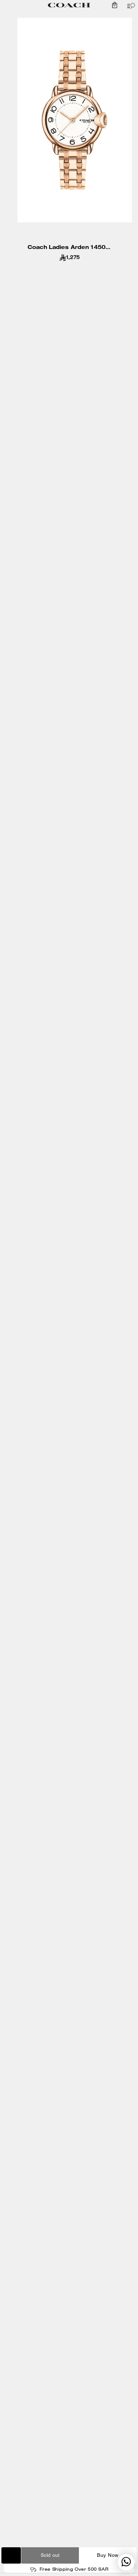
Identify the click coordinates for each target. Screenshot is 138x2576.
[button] (115, 5)
